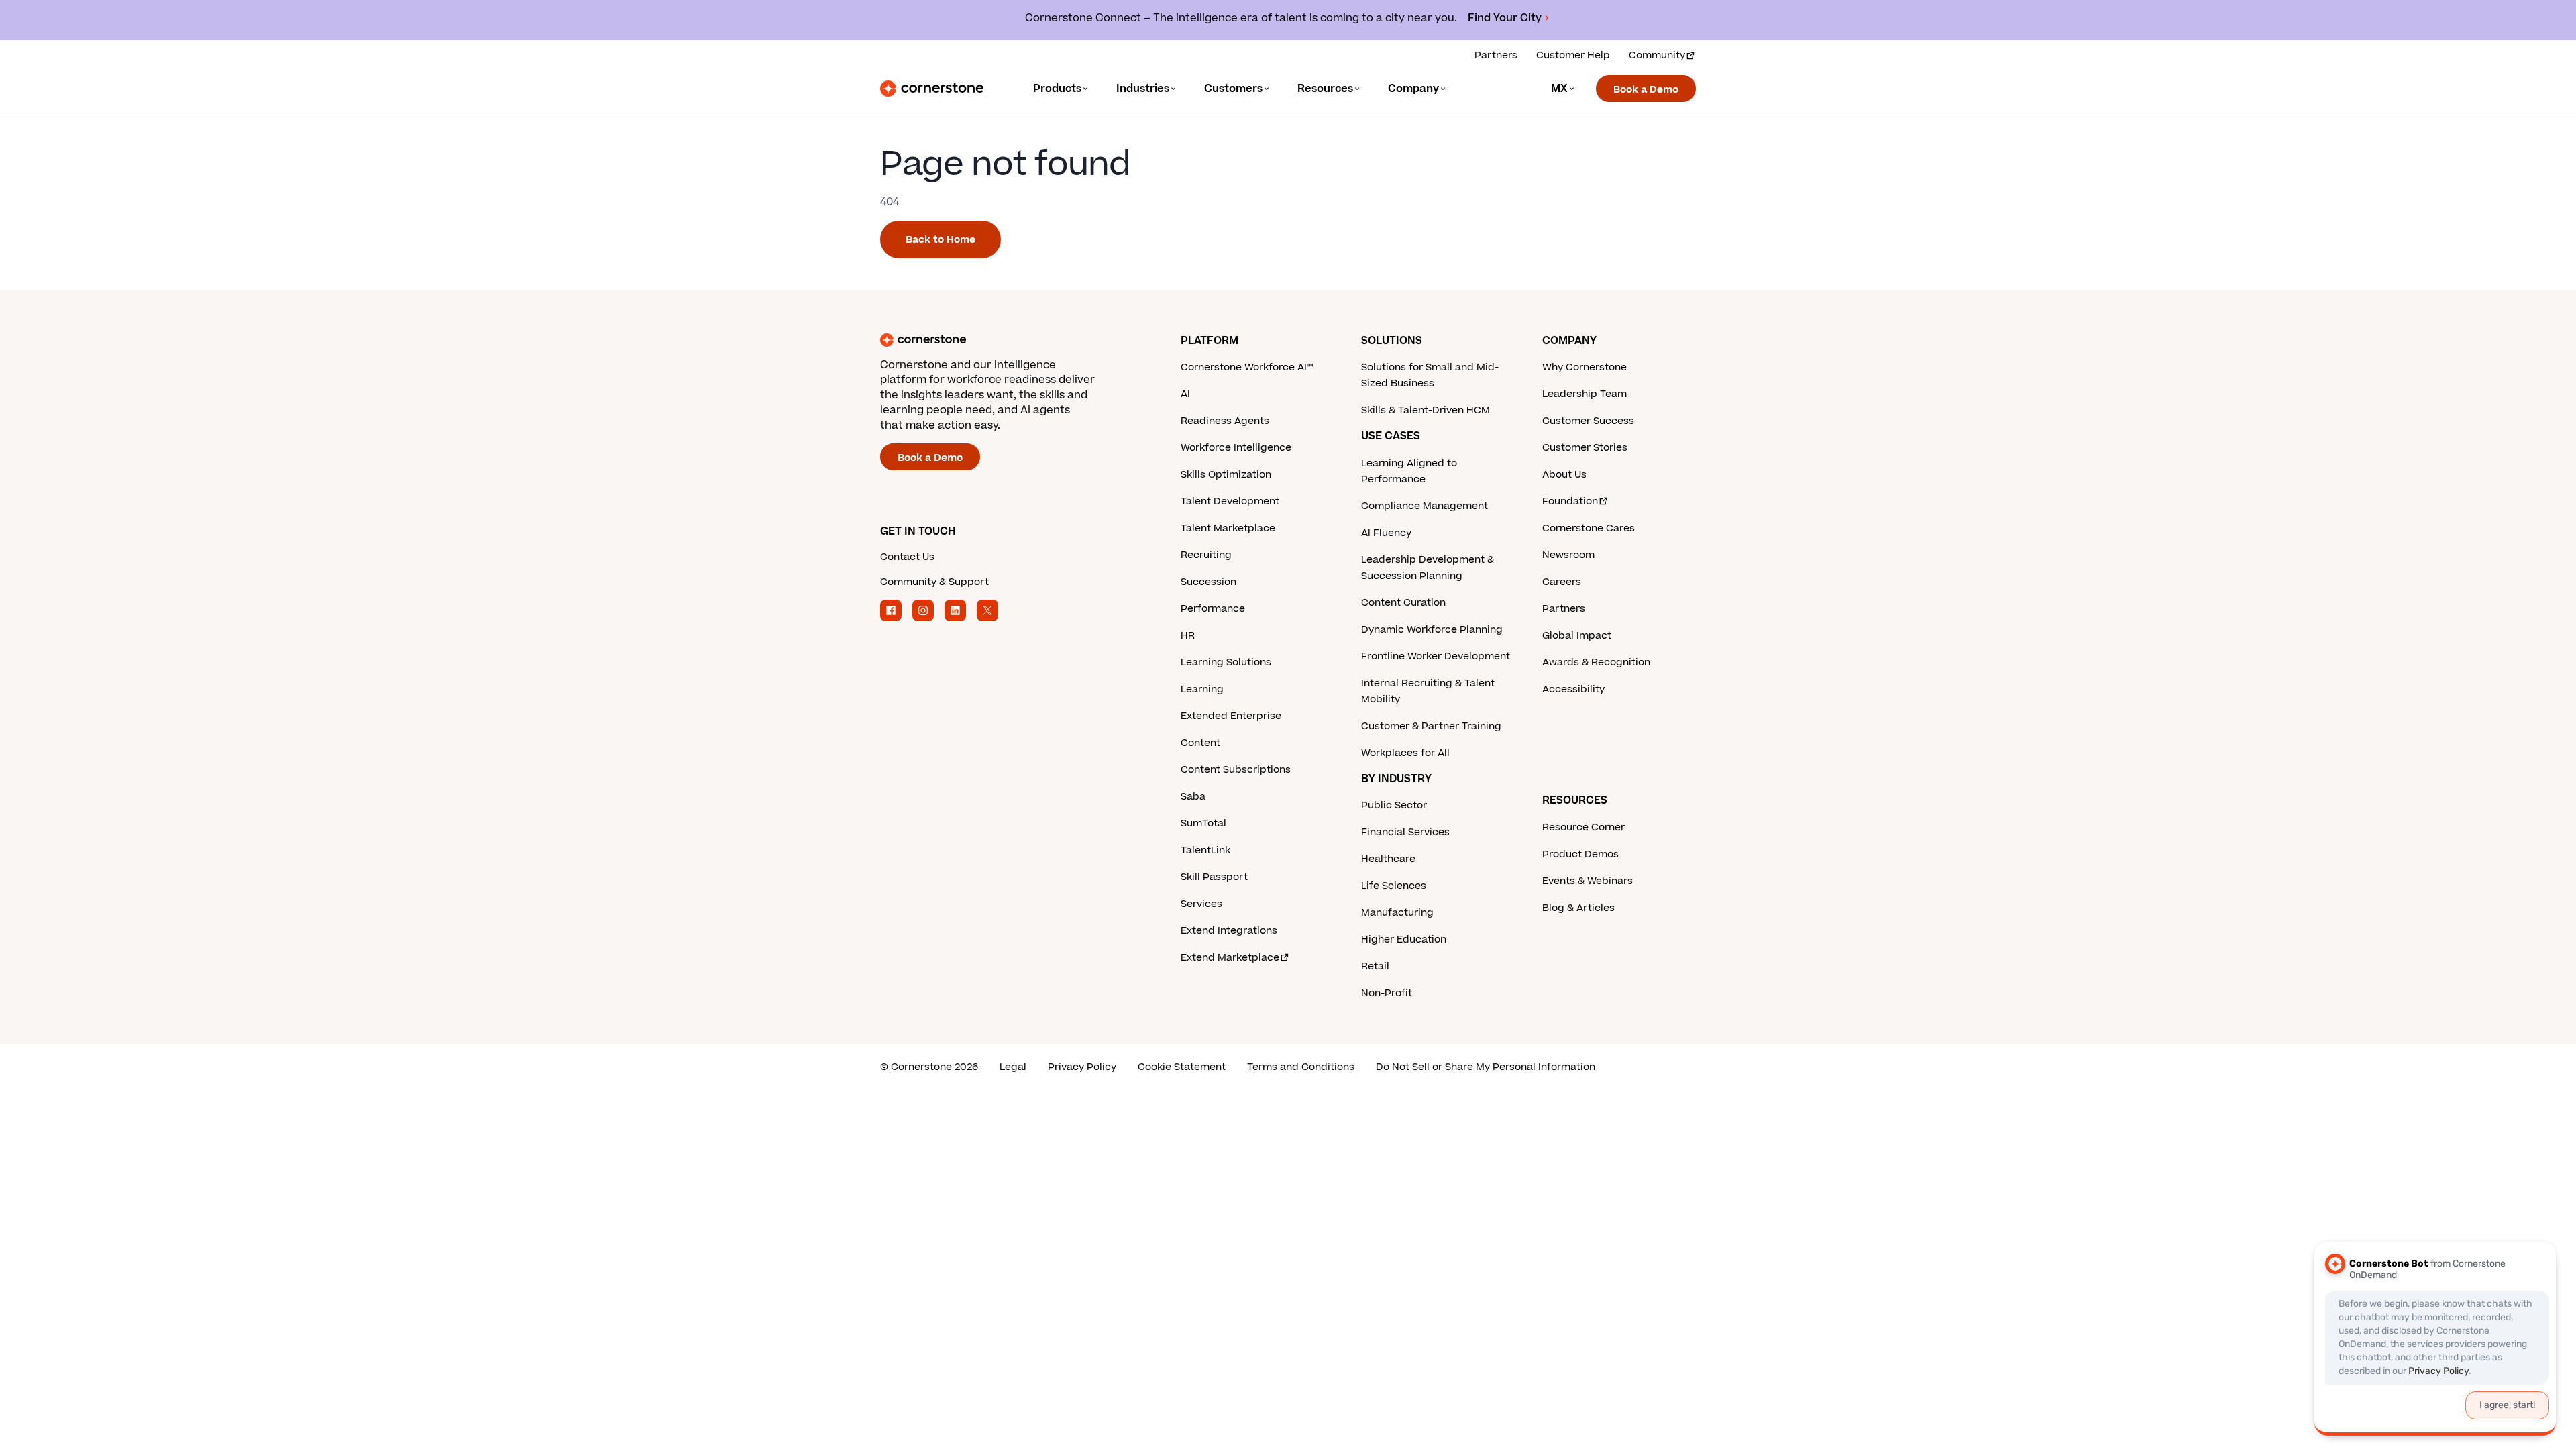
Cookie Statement (1182, 1067)
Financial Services (1405, 832)
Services (1201, 904)
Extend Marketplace (1230, 958)
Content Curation (1403, 603)
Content (1200, 743)
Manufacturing (1397, 913)
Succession (1209, 582)
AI (1185, 394)
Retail (1375, 966)
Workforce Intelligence (1236, 448)
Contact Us (907, 557)
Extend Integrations (1229, 931)
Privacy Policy (1082, 1067)
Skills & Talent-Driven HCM (1426, 410)
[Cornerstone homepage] (1009, 340)
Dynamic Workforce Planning (1432, 630)
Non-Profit (1387, 993)
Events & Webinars (1588, 881)
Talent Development (1230, 501)
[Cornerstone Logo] (932, 89)
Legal (1013, 1067)
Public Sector (1394, 805)
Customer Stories (1585, 448)
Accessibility (1573, 689)
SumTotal (1203, 823)
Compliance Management (1425, 506)
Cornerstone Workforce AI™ (1247, 367)
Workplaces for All (1405, 753)
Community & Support (934, 582)
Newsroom (1568, 555)
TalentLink (1205, 850)
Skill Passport (1214, 877)
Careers (1562, 582)
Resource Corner (1584, 827)
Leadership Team (1585, 394)
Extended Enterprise (1231, 716)
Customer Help (1573, 55)
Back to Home (941, 240)
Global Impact (1577, 636)
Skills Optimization (1226, 475)
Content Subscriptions (1236, 770)
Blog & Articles (1578, 908)
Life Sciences (1394, 886)
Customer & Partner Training (1431, 726)
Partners (1496, 55)
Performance (1213, 609)
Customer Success (1588, 421)
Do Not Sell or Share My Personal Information (1486, 1067)
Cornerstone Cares (1589, 528)
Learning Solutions (1226, 662)
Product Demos (1580, 854)
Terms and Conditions (1301, 1067)
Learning (1202, 689)
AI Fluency (1386, 533)
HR (1188, 636)
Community (1657, 55)
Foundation (1570, 501)
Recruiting (1206, 555)
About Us (1564, 475)
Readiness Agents (1225, 421)
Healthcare (1388, 859)
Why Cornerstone (1585, 367)
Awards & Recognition (1596, 662)
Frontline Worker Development (1436, 656)
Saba (1193, 797)
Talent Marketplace (1228, 528)
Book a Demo (1646, 90)
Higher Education (1404, 940)
